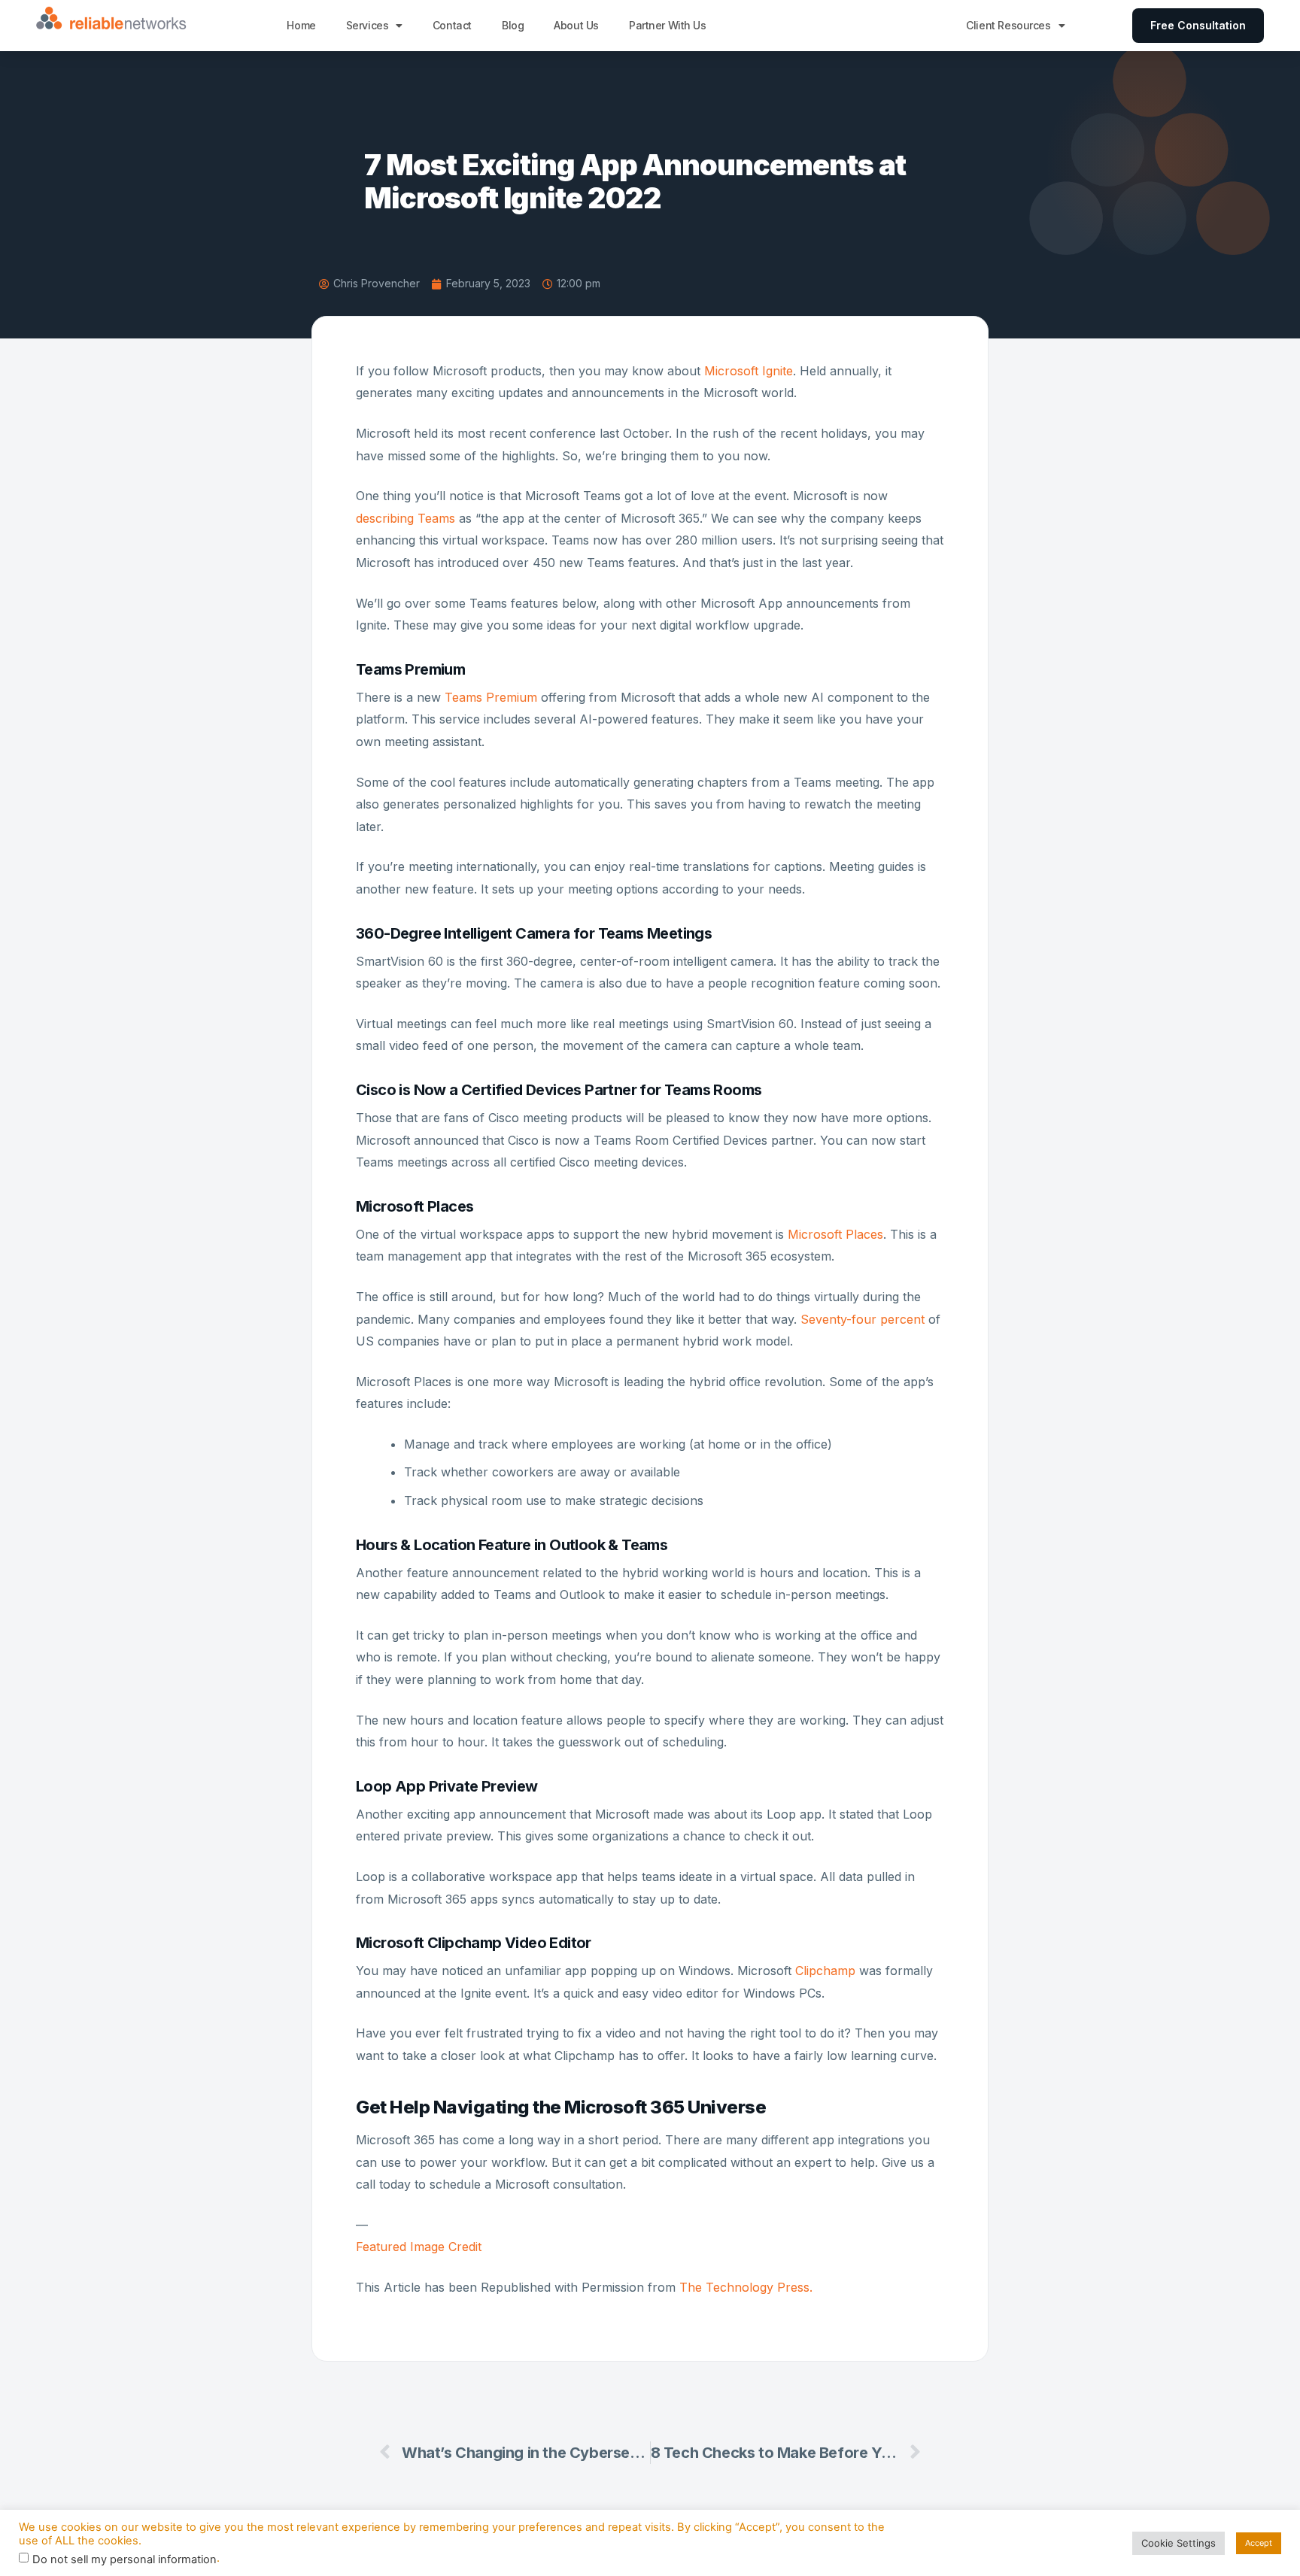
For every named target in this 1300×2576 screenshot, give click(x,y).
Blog (513, 25)
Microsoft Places (835, 1234)
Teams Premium (491, 697)
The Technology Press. (746, 2287)
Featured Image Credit (419, 2247)
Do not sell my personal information (125, 2560)
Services (368, 25)
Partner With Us (668, 25)
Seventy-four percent (863, 1319)
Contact (452, 25)
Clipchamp (825, 1971)
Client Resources (1008, 25)
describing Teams (405, 518)
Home (301, 25)
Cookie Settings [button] (1179, 2543)
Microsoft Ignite (749, 371)
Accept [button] (1259, 2543)
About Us (576, 25)
